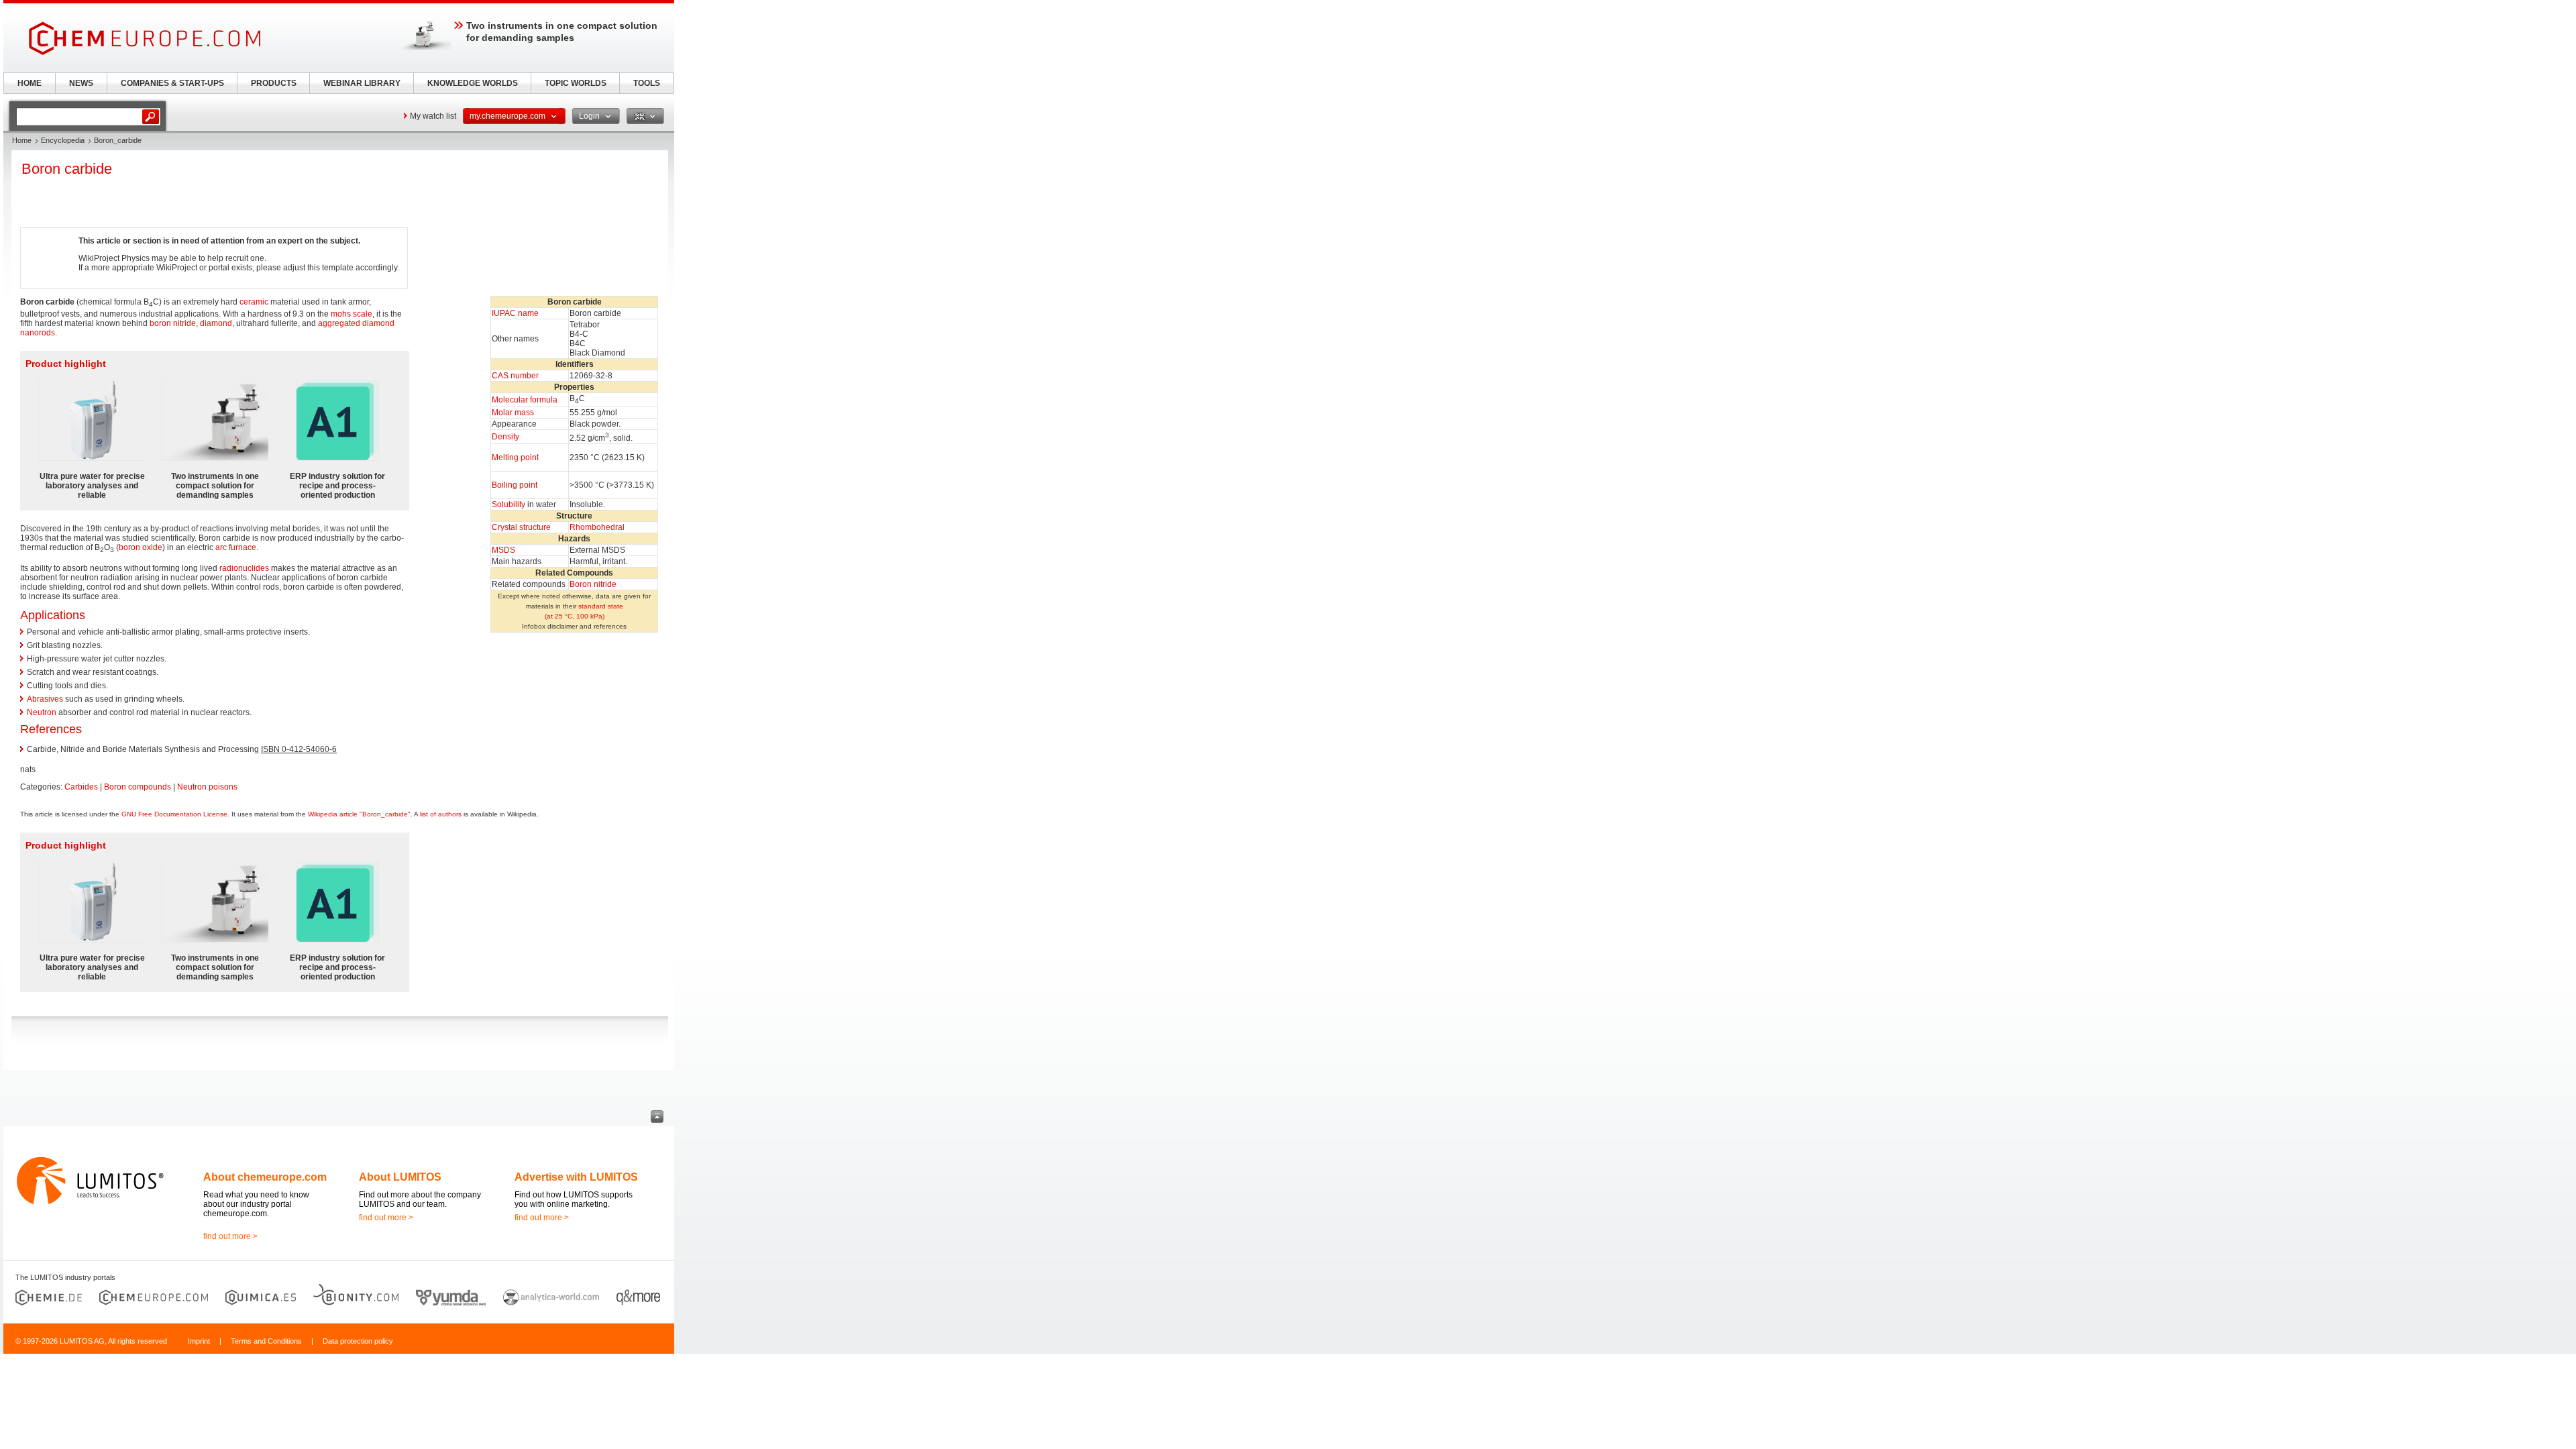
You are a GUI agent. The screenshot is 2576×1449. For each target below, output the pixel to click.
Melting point (515, 458)
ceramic (254, 302)
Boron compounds (138, 787)
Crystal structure (521, 527)
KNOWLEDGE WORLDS (473, 83)
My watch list (433, 116)
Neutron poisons (207, 787)
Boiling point (515, 485)
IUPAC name (515, 313)
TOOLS (647, 83)
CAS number (515, 376)
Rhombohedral (597, 527)
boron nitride (173, 323)
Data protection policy (358, 1341)
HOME (30, 83)
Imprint (199, 1341)
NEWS (81, 83)
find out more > (230, 1236)
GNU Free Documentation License (174, 814)
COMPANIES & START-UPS (172, 83)
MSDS (503, 550)
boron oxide (141, 547)
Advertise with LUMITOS (576, 1177)
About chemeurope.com (265, 1177)
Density (505, 437)
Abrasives (45, 699)
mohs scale (352, 314)
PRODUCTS (274, 83)
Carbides (81, 787)
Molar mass (513, 413)
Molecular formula (525, 400)
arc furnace (236, 547)
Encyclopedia (63, 140)
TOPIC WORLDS (576, 83)
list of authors (441, 814)
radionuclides (244, 568)
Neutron (42, 712)
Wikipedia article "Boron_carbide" (359, 814)
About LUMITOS (400, 1177)
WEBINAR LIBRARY (362, 83)
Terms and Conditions (266, 1341)
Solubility (508, 504)
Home (22, 140)
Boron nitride (593, 584)
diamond (216, 323)
